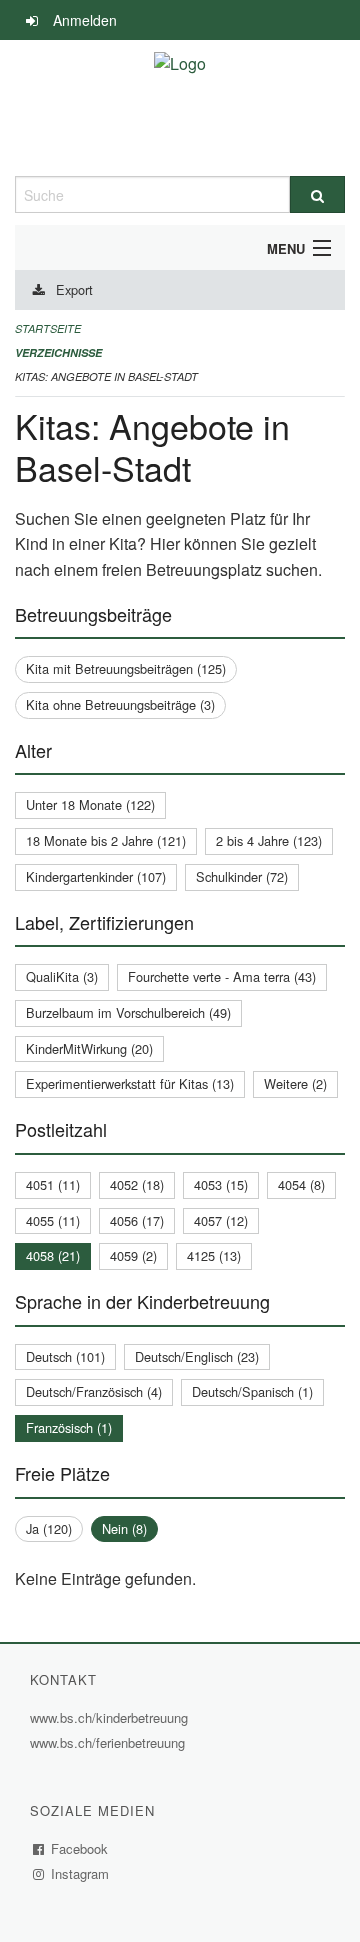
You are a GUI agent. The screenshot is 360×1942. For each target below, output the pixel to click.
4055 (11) (53, 1220)
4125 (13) (214, 1255)
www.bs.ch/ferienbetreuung (110, 1742)
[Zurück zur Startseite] (180, 108)
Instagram (80, 1873)
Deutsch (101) (65, 1356)
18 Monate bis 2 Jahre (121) (106, 840)
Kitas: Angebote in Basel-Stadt (106, 376)
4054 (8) (301, 1184)
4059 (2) (133, 1255)
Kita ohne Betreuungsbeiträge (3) (120, 704)
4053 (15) (221, 1184)
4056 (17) (137, 1220)
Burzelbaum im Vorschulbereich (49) (128, 1012)
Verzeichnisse (58, 352)
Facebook (80, 1848)
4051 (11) (53, 1184)
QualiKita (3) (62, 976)
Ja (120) (49, 1528)
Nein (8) (124, 1528)
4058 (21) (53, 1255)
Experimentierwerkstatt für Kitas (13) (130, 1083)
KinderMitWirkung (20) (89, 1048)
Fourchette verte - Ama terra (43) (222, 976)
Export (74, 289)
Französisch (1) (69, 1427)
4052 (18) (137, 1184)
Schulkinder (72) (242, 876)
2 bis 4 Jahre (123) (269, 840)
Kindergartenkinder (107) (96, 876)
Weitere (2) (295, 1083)
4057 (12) (221, 1220)
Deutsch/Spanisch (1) (252, 1391)
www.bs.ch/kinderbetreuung (111, 1717)
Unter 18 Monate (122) (90, 804)
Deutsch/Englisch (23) (197, 1356)
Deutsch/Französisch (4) (94, 1391)
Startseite (48, 328)
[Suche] (317, 194)
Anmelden (85, 20)
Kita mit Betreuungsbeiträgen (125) (126, 668)
